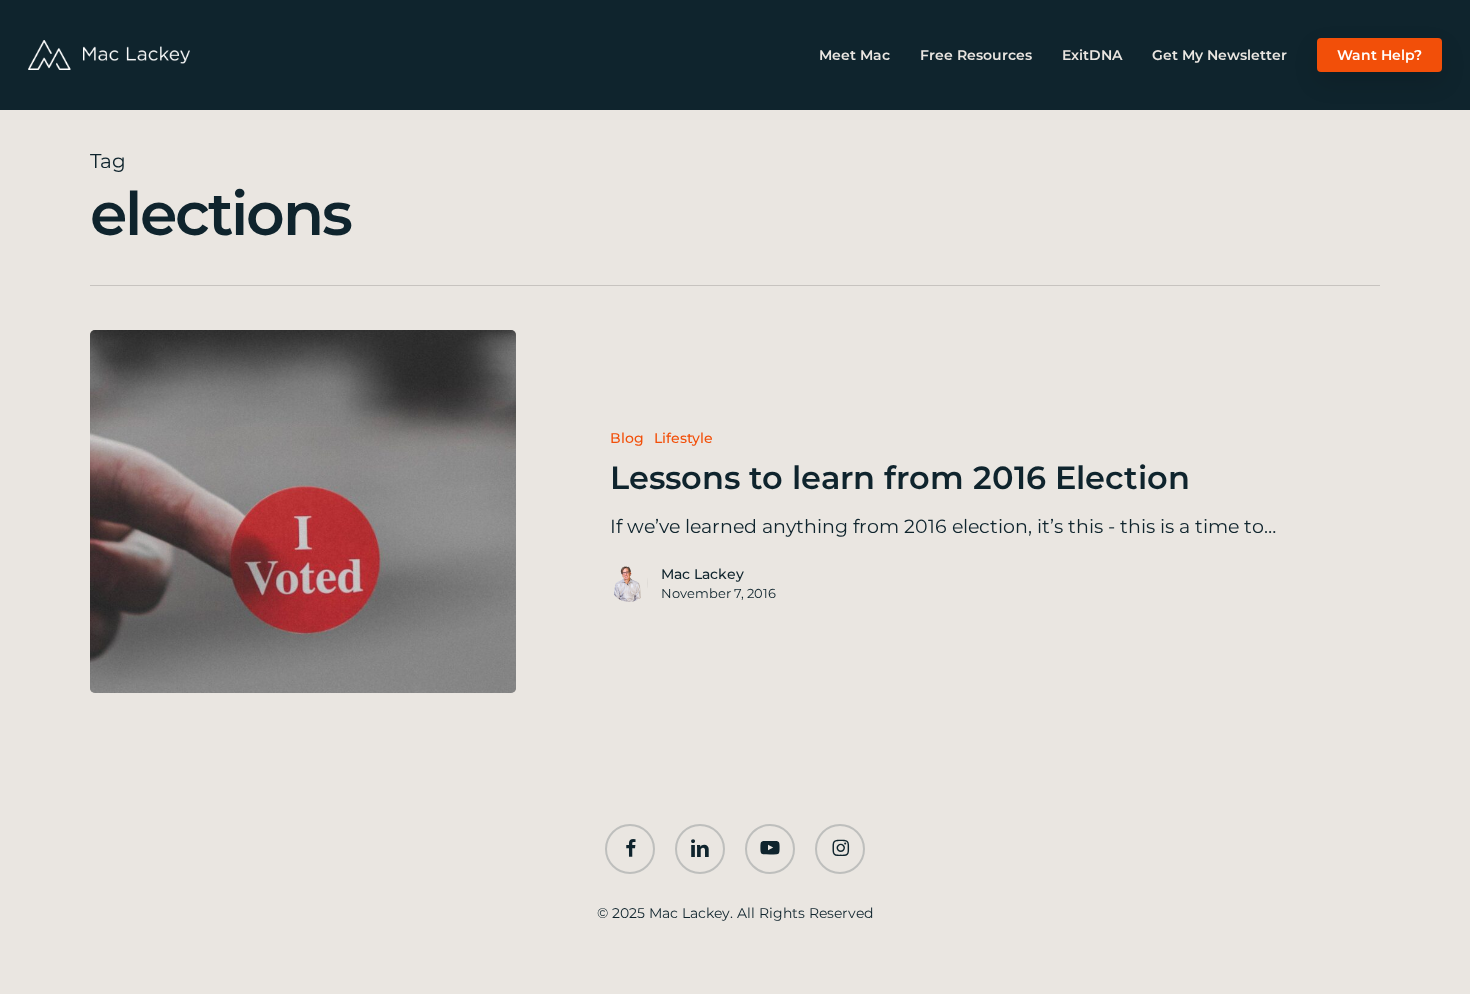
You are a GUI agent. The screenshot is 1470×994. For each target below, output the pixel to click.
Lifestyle (683, 438)
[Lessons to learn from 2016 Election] (303, 511)
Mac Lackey (702, 574)
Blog (627, 438)
